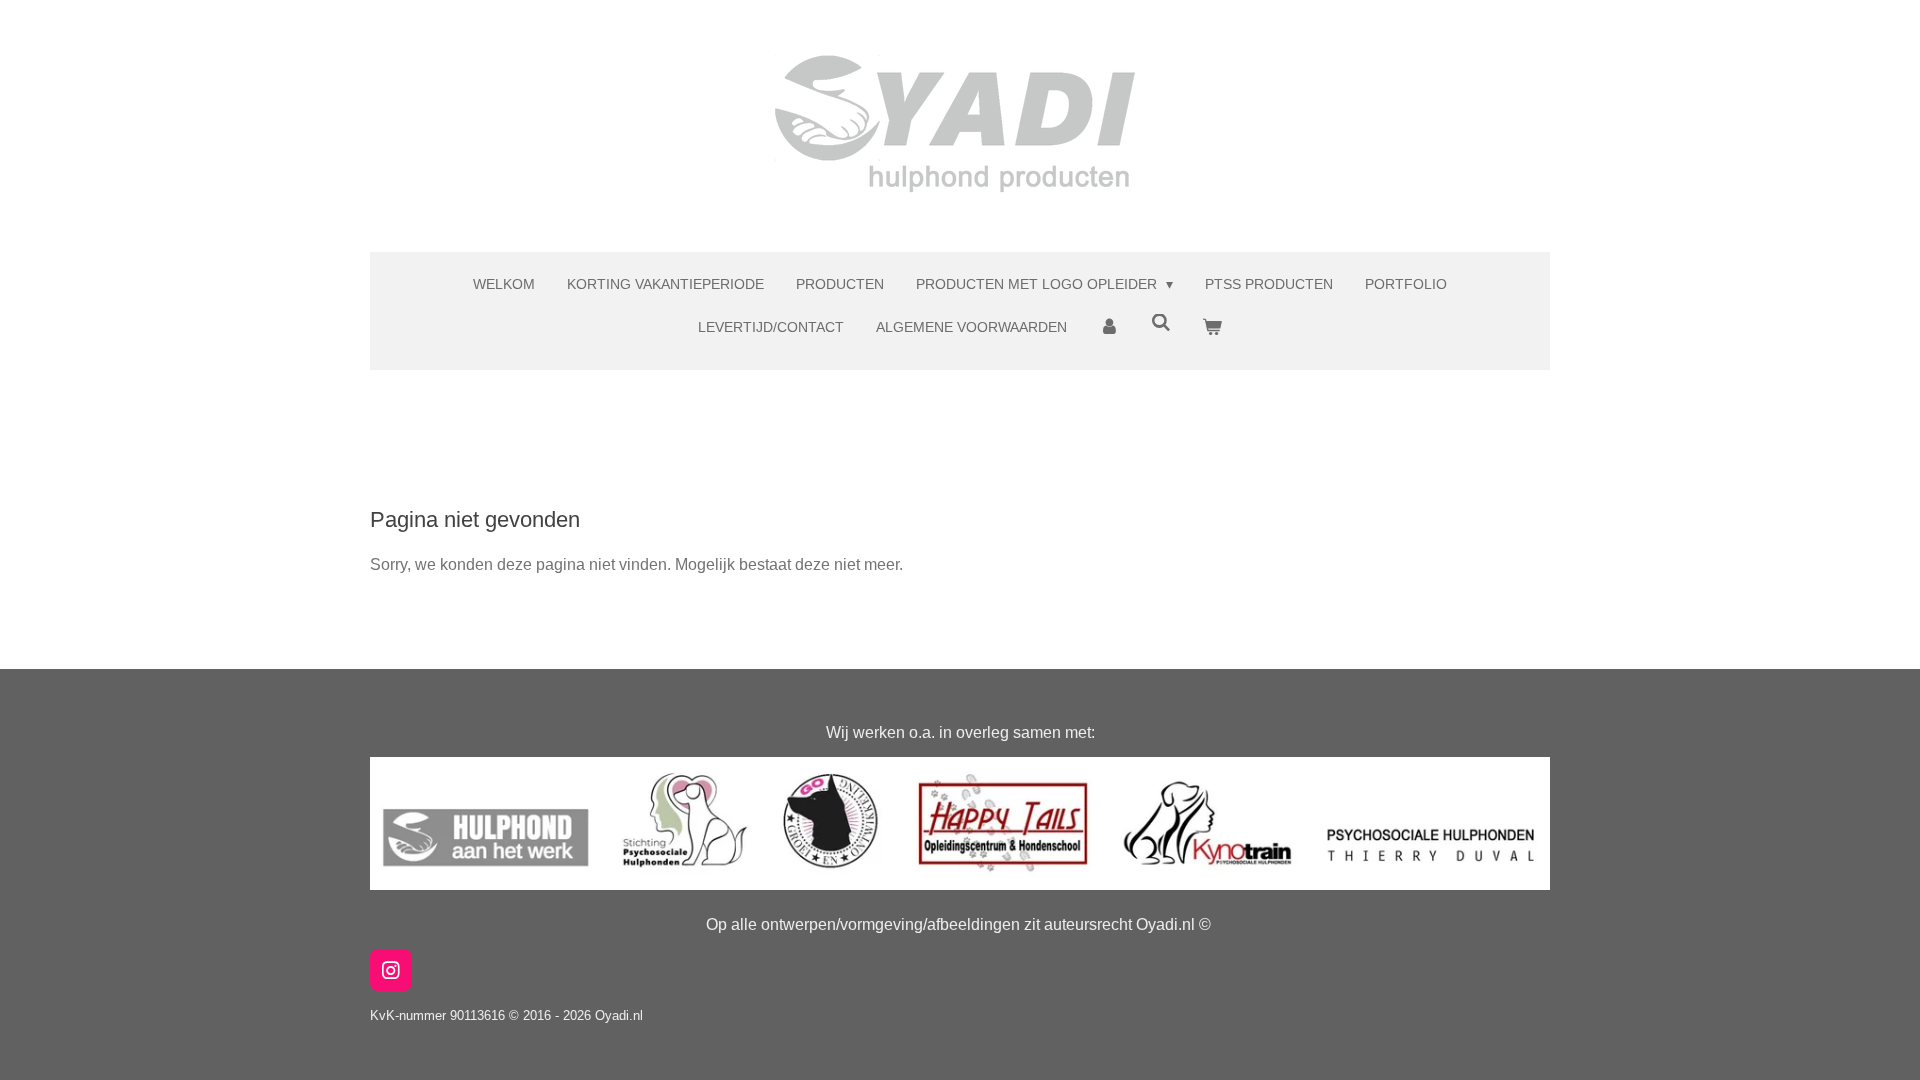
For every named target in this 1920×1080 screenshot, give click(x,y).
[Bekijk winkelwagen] (1212, 327)
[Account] (1109, 327)
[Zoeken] (1161, 323)
